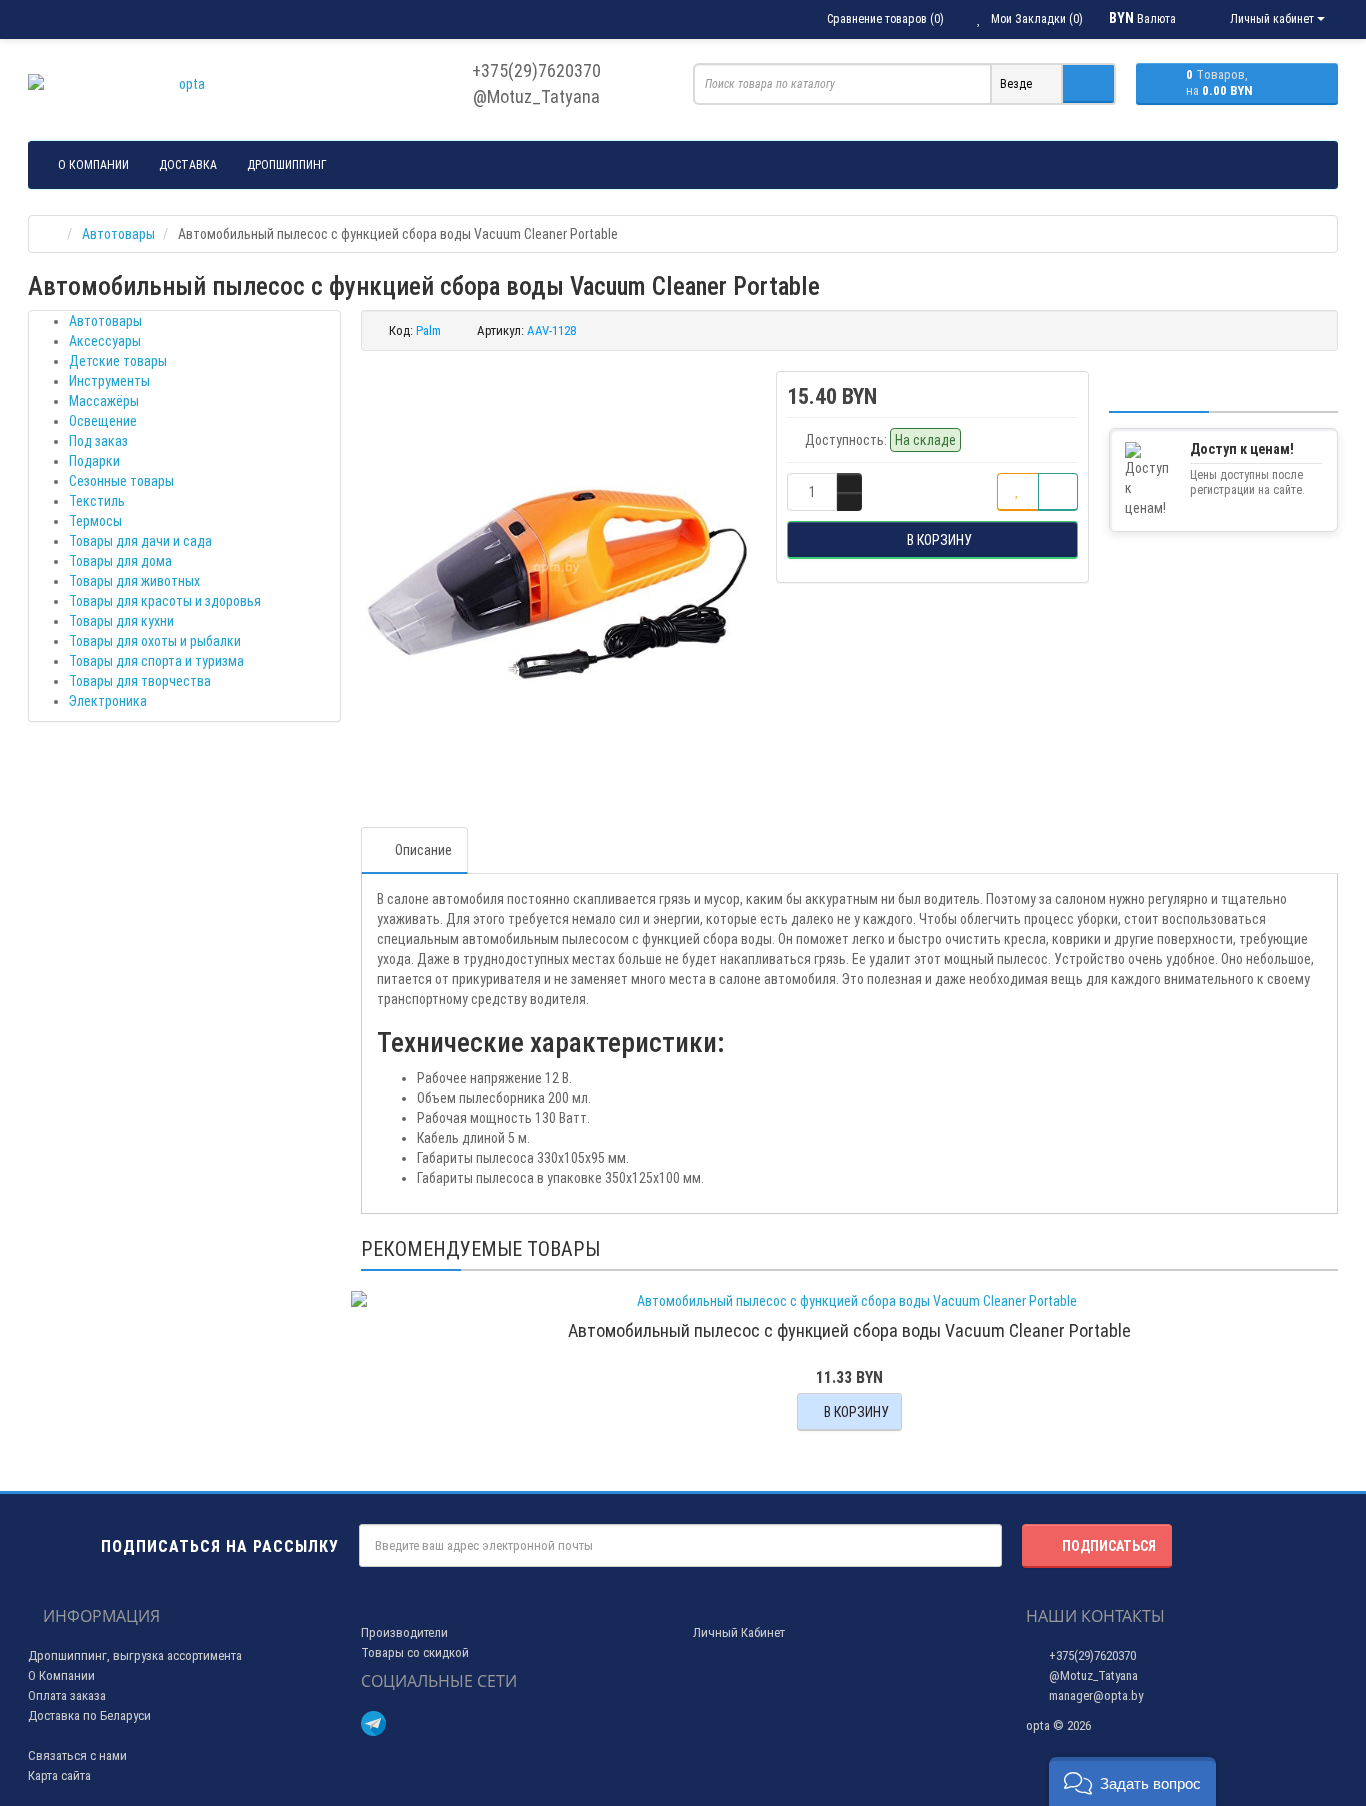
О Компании (61, 1675)
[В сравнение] (1058, 492)
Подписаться (1109, 1546)
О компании (93, 165)
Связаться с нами (77, 1755)
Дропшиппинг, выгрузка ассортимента (135, 1655)
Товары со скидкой (415, 1652)
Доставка (188, 165)
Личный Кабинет (739, 1632)
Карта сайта (59, 1775)
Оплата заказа (67, 1695)
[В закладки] (1018, 492)
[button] (1132, 1781)
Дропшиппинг (287, 165)
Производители (404, 1632)
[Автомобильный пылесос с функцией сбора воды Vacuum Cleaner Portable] (559, 569)
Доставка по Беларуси (89, 1715)
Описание (423, 850)
